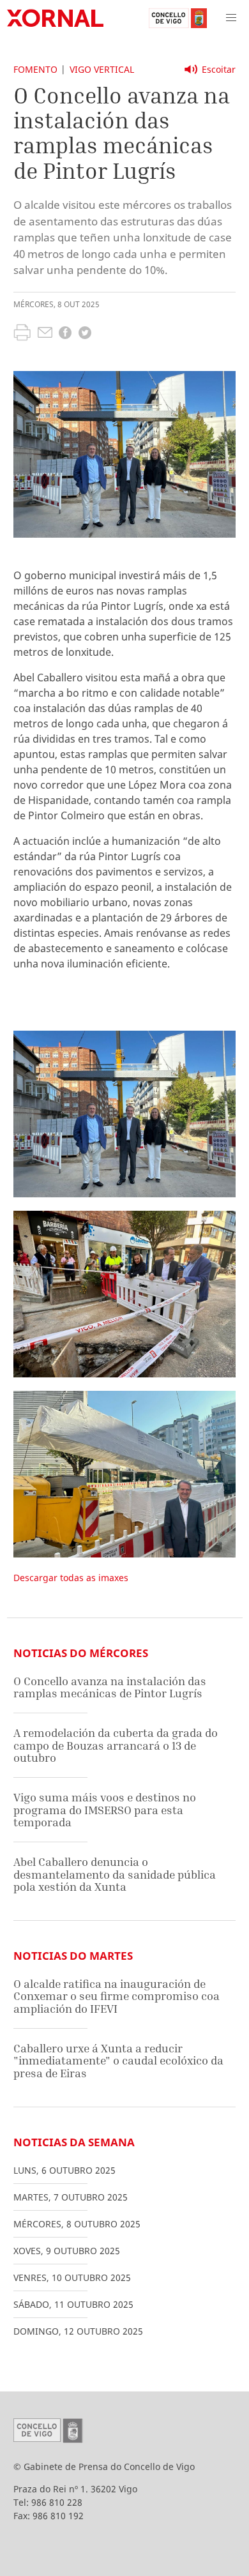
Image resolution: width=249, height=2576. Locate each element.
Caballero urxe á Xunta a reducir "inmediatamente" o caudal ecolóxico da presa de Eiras (118, 2061)
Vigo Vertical (102, 69)
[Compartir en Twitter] (85, 334)
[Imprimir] (22, 334)
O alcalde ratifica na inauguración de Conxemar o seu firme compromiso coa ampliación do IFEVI (117, 1996)
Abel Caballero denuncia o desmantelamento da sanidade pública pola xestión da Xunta (115, 1874)
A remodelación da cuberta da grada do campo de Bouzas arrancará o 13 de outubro (116, 1745)
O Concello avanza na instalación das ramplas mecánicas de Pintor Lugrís (110, 1687)
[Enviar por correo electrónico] (45, 334)
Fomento (35, 69)
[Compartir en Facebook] (65, 334)
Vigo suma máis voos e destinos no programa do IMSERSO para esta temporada (105, 1810)
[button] (231, 18)
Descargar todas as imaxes (71, 1578)
